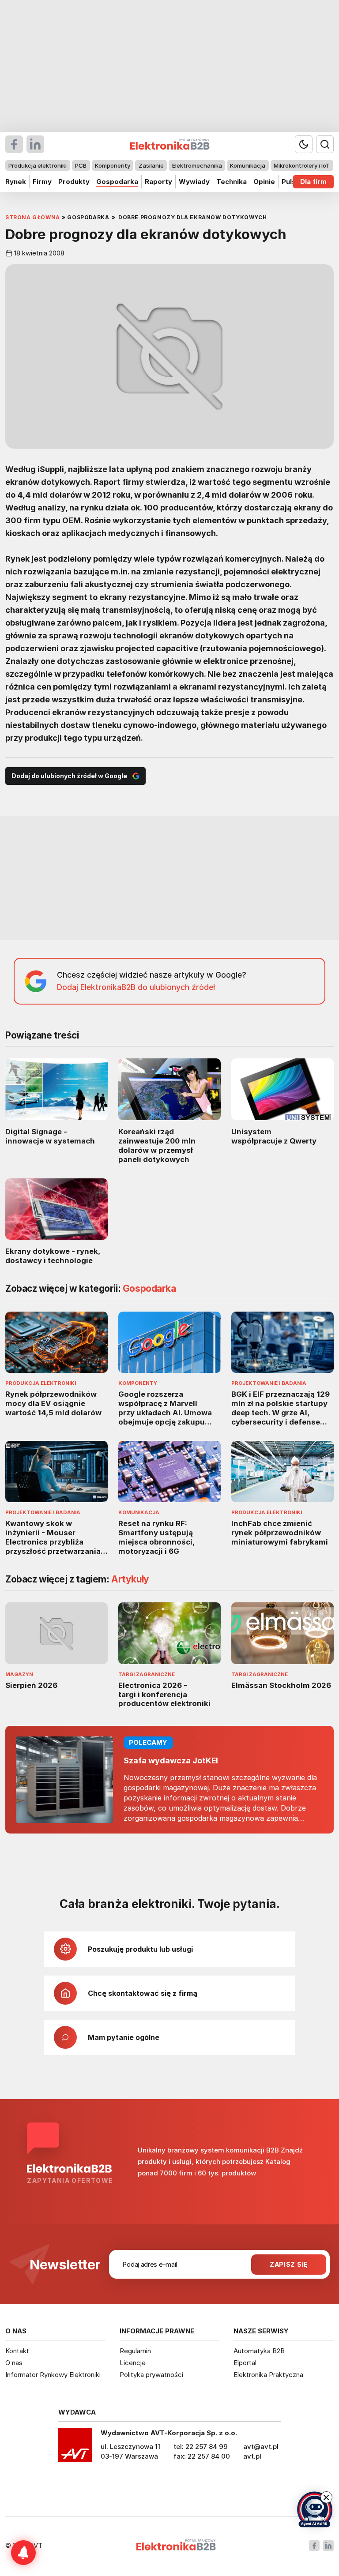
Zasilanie (151, 165)
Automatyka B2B (259, 2351)
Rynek (16, 182)
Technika (232, 182)
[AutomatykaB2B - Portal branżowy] (176, 2546)
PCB (81, 165)
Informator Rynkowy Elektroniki (53, 2375)
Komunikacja (248, 165)
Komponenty (113, 165)
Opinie (264, 182)
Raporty (158, 182)
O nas (14, 2363)
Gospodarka (117, 182)
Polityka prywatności (151, 2375)
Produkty (74, 182)
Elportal (245, 2363)
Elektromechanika (197, 165)
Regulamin (135, 2351)
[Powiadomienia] (23, 2553)
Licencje (133, 2363)
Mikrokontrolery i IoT (302, 165)
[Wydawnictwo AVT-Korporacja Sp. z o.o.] (75, 2448)
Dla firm (313, 182)
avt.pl (252, 2456)
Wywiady (194, 182)
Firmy (42, 182)
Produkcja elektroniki (38, 165)
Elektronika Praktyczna (268, 2375)
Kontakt (17, 2351)
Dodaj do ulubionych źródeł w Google (69, 776)
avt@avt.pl (261, 2447)
